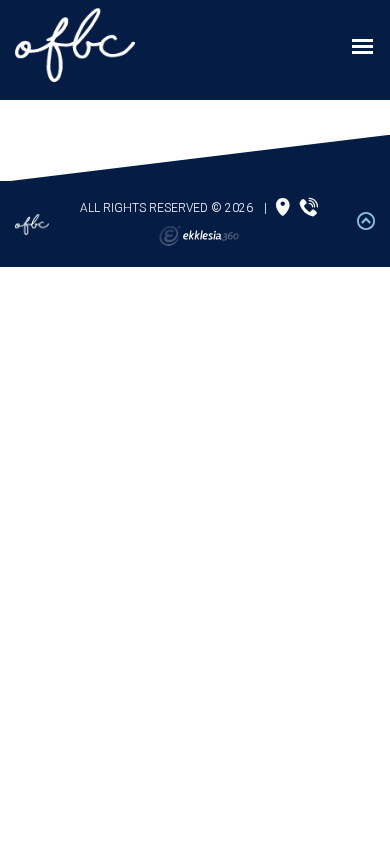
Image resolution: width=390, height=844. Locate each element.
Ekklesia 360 (199, 236)
